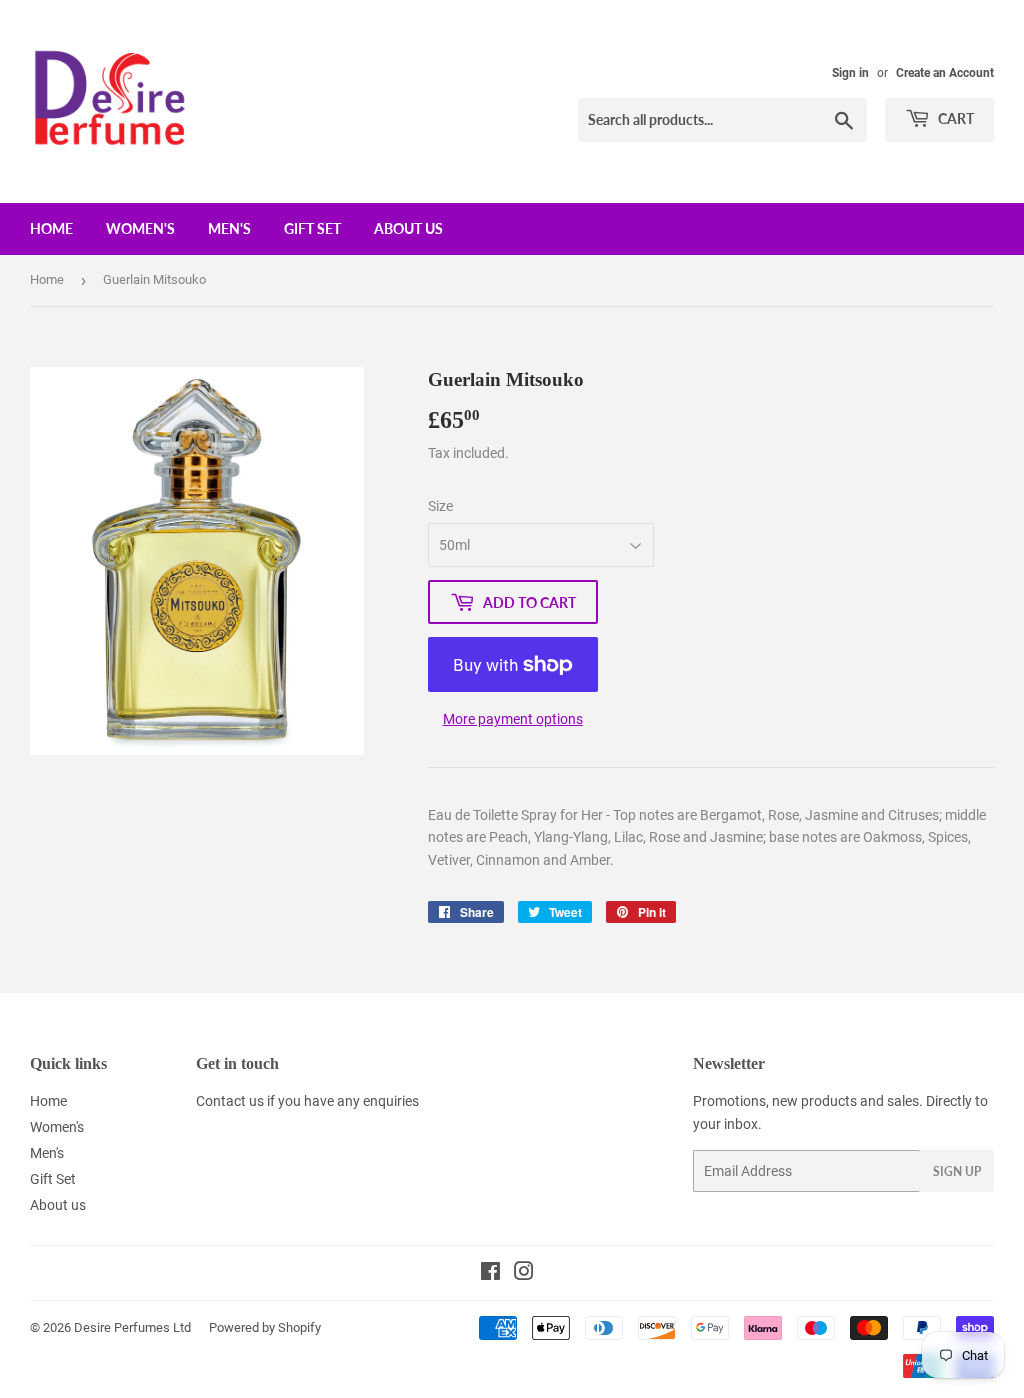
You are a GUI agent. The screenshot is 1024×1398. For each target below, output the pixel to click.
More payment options (513, 719)
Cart (954, 118)
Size (440, 506)
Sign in (850, 73)
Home (51, 228)
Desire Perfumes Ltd (132, 1327)
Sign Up (957, 1171)
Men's (229, 228)
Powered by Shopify (265, 1327)
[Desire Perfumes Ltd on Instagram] (524, 1274)
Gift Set (312, 228)
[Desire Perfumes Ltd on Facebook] (490, 1274)
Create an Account (945, 73)
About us (408, 228)
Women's (140, 228)
